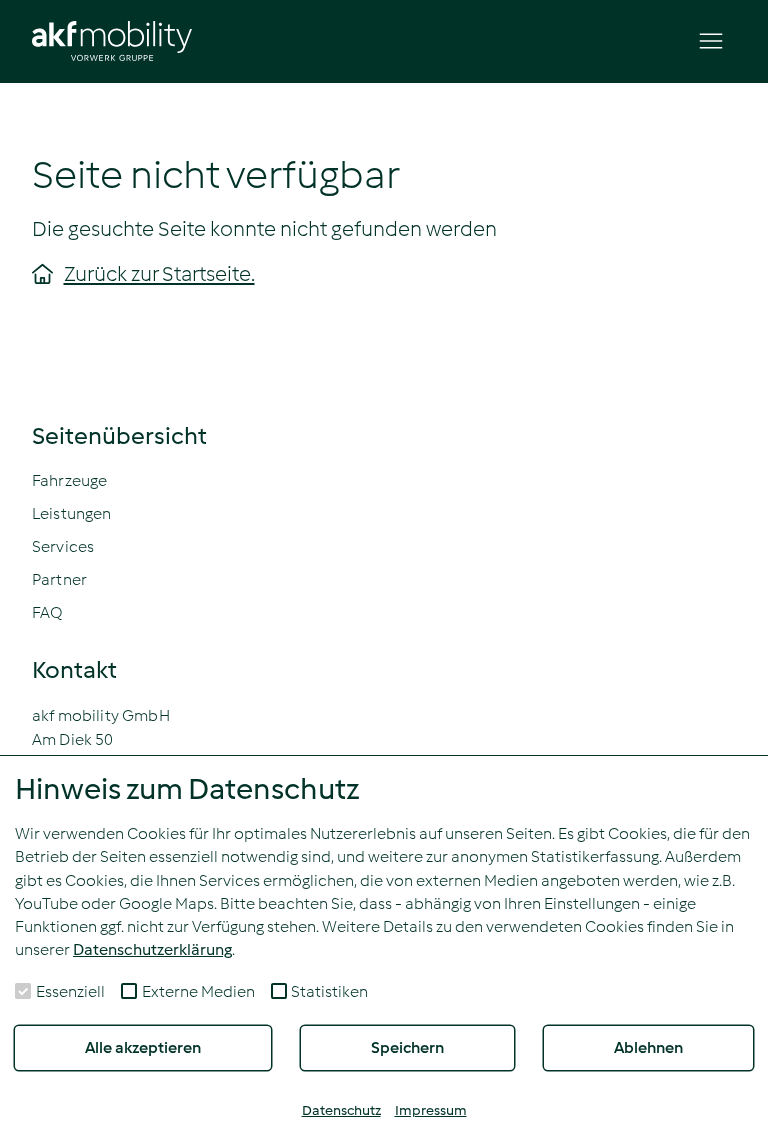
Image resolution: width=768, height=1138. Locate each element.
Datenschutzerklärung (152, 949)
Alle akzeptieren (143, 1047)
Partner (59, 579)
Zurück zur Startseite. (159, 274)
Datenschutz (341, 1110)
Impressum (431, 1110)
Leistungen (72, 513)
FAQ (47, 612)
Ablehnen (648, 1047)
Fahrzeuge (69, 480)
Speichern (407, 1047)
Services (63, 546)
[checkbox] (23, 991)
